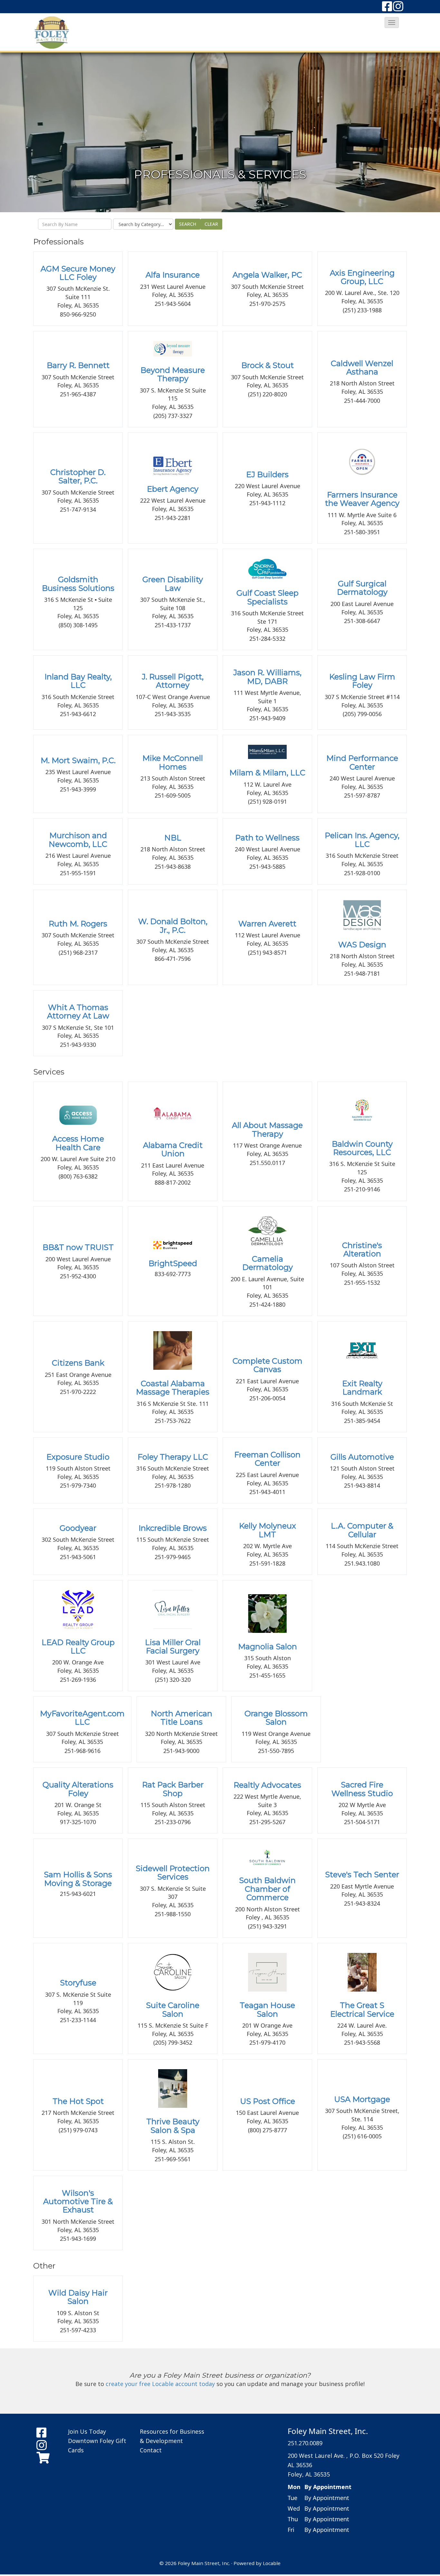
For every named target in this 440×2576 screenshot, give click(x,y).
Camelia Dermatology (268, 1263)
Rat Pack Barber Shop (173, 1789)
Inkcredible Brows (173, 1528)
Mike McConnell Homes (173, 762)
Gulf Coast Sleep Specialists (268, 597)
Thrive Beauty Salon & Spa (173, 2126)
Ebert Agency (173, 489)
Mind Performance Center (362, 762)
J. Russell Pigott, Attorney (173, 681)
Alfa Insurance (173, 275)
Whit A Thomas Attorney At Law (78, 1012)
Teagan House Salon (267, 2009)
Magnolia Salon (268, 1647)
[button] (392, 23)
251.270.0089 (305, 2443)
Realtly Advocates (267, 1785)
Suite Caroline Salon (173, 2009)
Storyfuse (78, 1983)
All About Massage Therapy (267, 1129)
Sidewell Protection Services (173, 1873)
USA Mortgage (362, 2099)
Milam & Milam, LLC (267, 773)
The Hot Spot (78, 2101)
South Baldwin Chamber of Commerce (267, 1889)
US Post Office (268, 2101)
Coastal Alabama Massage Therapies (173, 1388)
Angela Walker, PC (267, 275)
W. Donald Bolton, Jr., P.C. (173, 926)
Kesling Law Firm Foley (362, 681)
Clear (211, 224)
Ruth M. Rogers (78, 924)
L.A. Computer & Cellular (362, 1530)
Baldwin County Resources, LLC (362, 1148)
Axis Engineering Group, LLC (362, 277)
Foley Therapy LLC (173, 1457)
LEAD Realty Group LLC (78, 1647)
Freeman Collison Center (267, 1459)
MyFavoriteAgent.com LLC (82, 1718)
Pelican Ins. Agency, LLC (362, 840)
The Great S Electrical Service (362, 2009)
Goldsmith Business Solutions (78, 584)
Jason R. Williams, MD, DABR (267, 677)
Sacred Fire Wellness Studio (362, 1789)
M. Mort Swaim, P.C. (78, 760)
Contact (151, 2450)
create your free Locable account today (160, 2384)
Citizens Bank (78, 1363)
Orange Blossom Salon (276, 1718)
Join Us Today (87, 2431)
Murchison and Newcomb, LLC (78, 840)
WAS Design (362, 945)
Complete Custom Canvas (268, 1365)
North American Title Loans (182, 1718)
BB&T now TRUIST (78, 1247)
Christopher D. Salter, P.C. (78, 476)
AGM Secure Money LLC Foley (78, 273)
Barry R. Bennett (78, 365)
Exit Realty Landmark (362, 1388)
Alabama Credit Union (173, 1149)
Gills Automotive (362, 1457)
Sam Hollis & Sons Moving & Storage (78, 1879)
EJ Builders (267, 474)
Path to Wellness (267, 838)
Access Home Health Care (78, 1143)
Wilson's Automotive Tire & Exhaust (78, 2202)
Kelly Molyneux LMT (268, 1530)
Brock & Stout (268, 365)
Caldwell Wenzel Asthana (362, 368)
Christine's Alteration (362, 1250)
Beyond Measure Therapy (173, 374)
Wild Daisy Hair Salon (78, 2297)
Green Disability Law (173, 584)
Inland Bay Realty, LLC (78, 681)
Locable (272, 2563)
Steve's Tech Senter (362, 1875)
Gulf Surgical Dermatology (362, 588)
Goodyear (78, 1528)
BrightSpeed (173, 1263)
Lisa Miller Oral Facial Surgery (173, 1647)
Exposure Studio (78, 1457)
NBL (173, 838)
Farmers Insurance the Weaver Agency (362, 499)
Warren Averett (267, 924)
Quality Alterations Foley (78, 1789)
